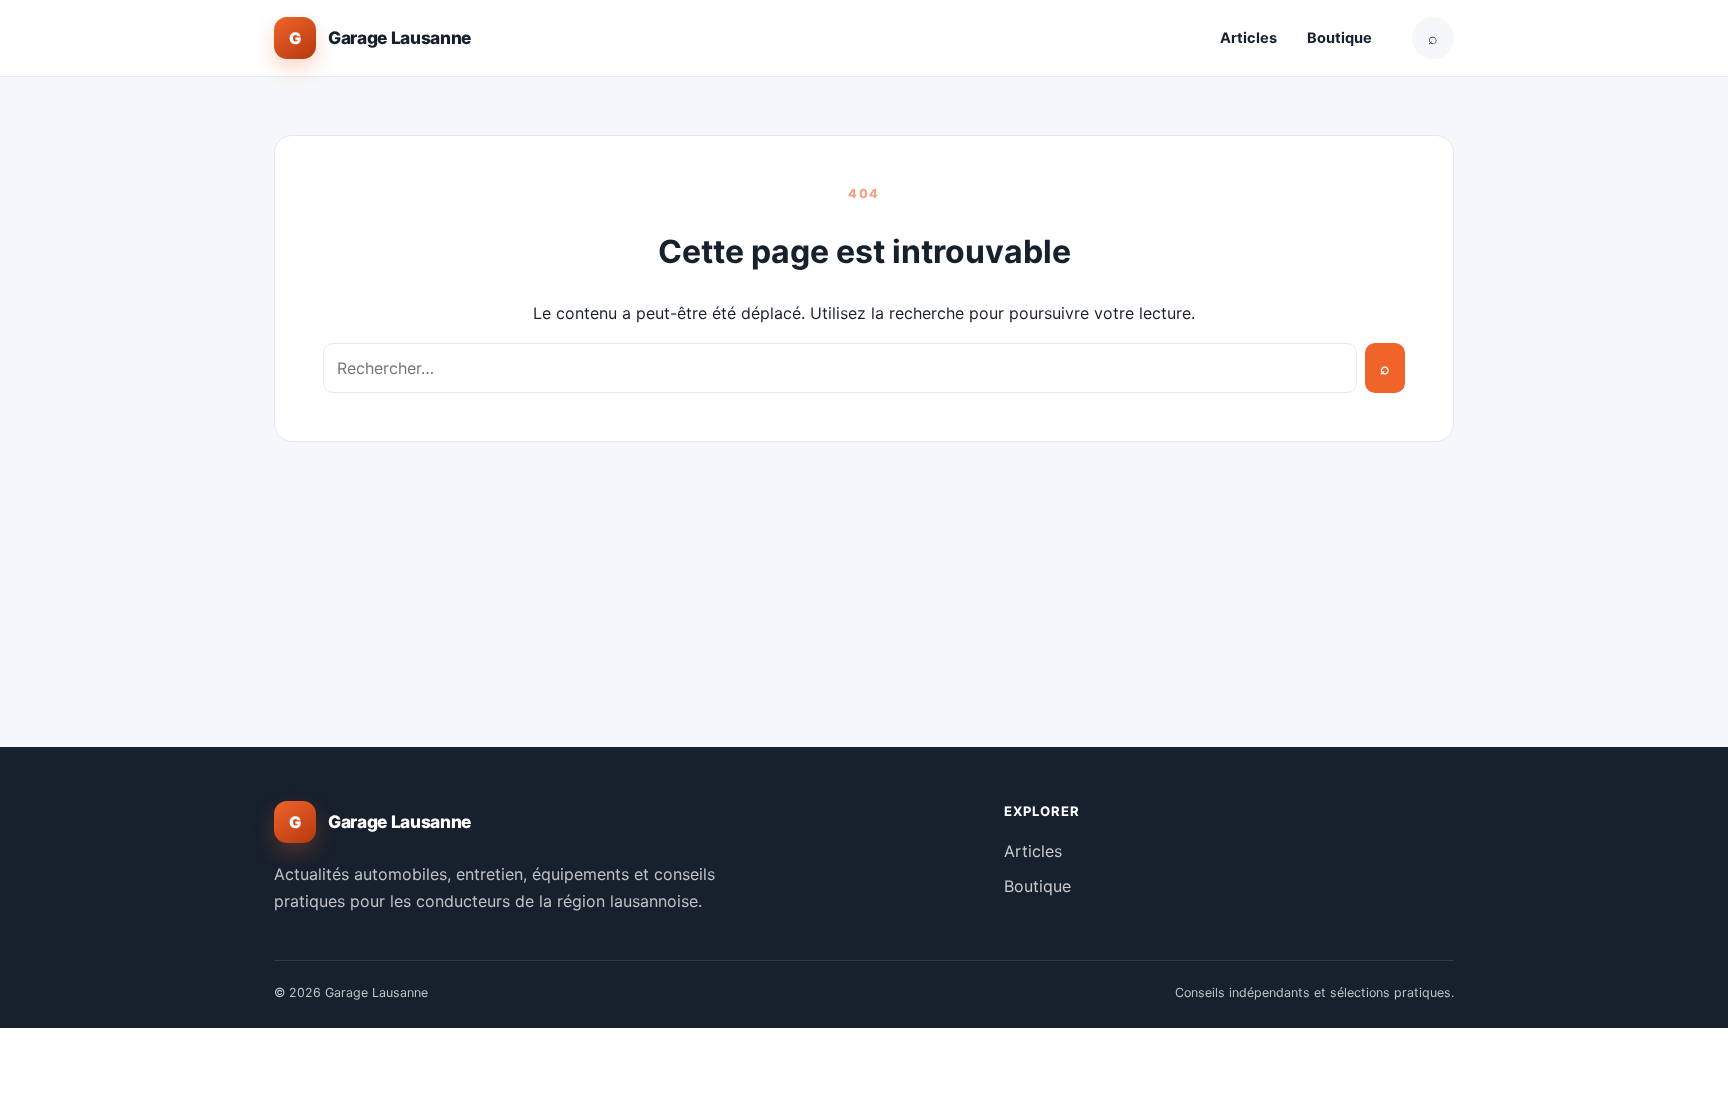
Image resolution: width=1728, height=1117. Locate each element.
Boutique (1339, 38)
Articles (1248, 38)
